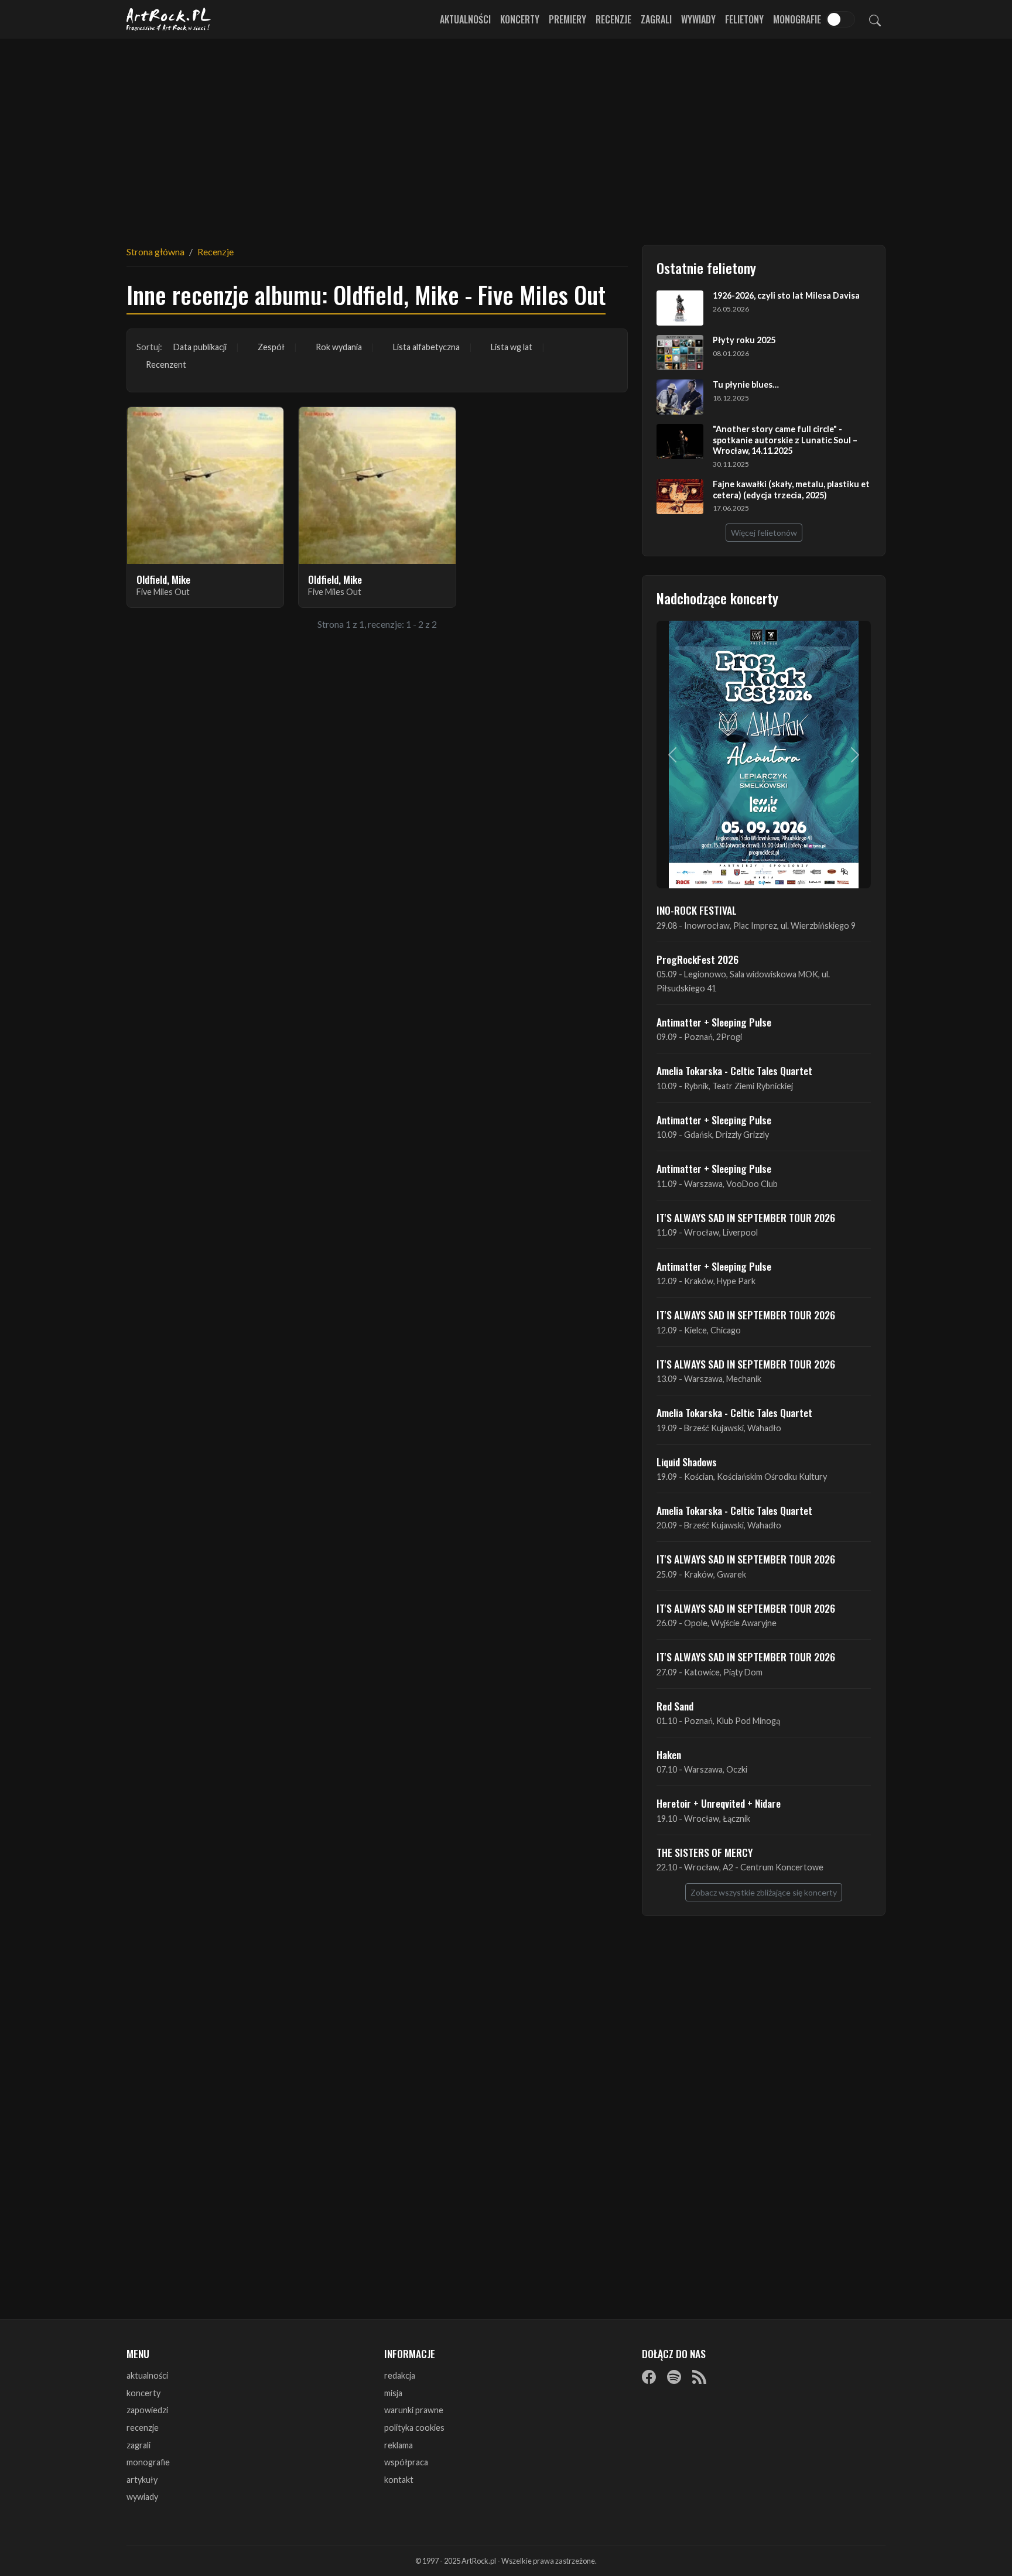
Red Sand (675, 1706)
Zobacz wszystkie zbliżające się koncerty (764, 1892)
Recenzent (166, 365)
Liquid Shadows (687, 1462)
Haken (669, 1754)
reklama (399, 2445)
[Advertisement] (506, 135)
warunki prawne (414, 2410)
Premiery (567, 19)
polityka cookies (414, 2428)
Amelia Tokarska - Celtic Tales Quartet (734, 1070)
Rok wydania (339, 347)
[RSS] (699, 2376)
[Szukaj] (875, 19)
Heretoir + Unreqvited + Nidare (719, 1803)
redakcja (400, 2375)
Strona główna (155, 252)
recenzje (143, 2428)
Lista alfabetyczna (426, 347)
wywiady (142, 2497)
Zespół (271, 347)
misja (393, 2393)
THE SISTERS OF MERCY (705, 1852)
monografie (148, 2462)
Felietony (744, 19)
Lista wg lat (512, 347)
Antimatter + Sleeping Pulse (714, 1022)
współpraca (406, 2462)
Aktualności (465, 19)
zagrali (139, 2445)
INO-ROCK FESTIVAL (697, 910)
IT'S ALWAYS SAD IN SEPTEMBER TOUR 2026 (746, 1217)
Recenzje (613, 19)
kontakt (399, 2480)
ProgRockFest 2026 (698, 959)
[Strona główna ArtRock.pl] (169, 19)
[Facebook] (649, 2376)
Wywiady (698, 19)
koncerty (143, 2393)
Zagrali (656, 19)
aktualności (147, 2375)
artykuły (142, 2480)
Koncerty (520, 19)
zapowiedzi (147, 2410)
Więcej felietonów (764, 533)
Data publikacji (200, 347)
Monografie (797, 19)
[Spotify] (674, 2376)
